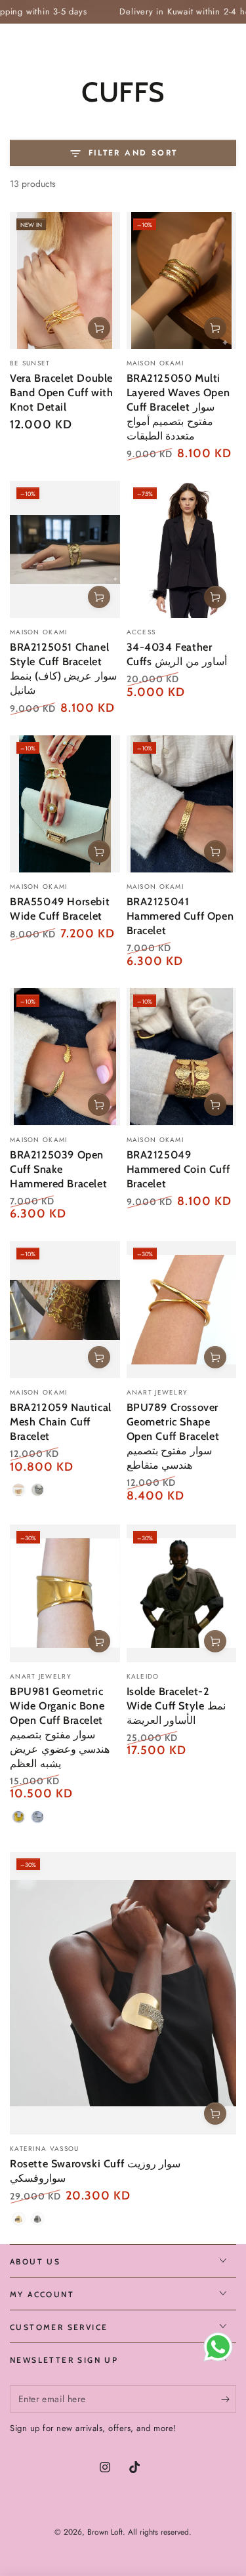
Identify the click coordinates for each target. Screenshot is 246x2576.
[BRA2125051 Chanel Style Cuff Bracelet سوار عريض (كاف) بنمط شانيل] (65, 549)
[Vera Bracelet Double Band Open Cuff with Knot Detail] (65, 280)
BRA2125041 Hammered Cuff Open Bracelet (180, 916)
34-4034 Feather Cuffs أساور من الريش (177, 654)
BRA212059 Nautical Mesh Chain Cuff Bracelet (61, 1421)
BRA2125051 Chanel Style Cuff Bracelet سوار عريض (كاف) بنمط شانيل (63, 668)
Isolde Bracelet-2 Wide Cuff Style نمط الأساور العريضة (176, 1706)
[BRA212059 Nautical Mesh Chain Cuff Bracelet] (65, 1310)
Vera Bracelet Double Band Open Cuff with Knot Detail (61, 392)
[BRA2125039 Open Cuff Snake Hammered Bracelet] (65, 1056)
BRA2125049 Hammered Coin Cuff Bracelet (178, 1169)
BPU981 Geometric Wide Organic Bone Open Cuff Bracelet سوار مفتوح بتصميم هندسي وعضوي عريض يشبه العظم (60, 1727)
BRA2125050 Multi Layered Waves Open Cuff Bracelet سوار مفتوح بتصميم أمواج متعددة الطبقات (178, 407)
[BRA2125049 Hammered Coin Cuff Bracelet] (182, 1056)
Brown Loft (105, 2532)
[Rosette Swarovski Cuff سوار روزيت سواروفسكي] (123, 1993)
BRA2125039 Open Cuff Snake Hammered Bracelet (58, 1169)
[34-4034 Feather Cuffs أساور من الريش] (182, 549)
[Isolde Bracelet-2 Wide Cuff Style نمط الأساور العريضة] (182, 1593)
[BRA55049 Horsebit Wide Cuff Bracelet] (65, 804)
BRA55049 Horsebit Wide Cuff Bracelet (60, 909)
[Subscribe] (229, 2400)
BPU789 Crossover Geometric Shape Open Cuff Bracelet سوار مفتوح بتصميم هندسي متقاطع (173, 1436)
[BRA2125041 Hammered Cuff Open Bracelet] (182, 804)
